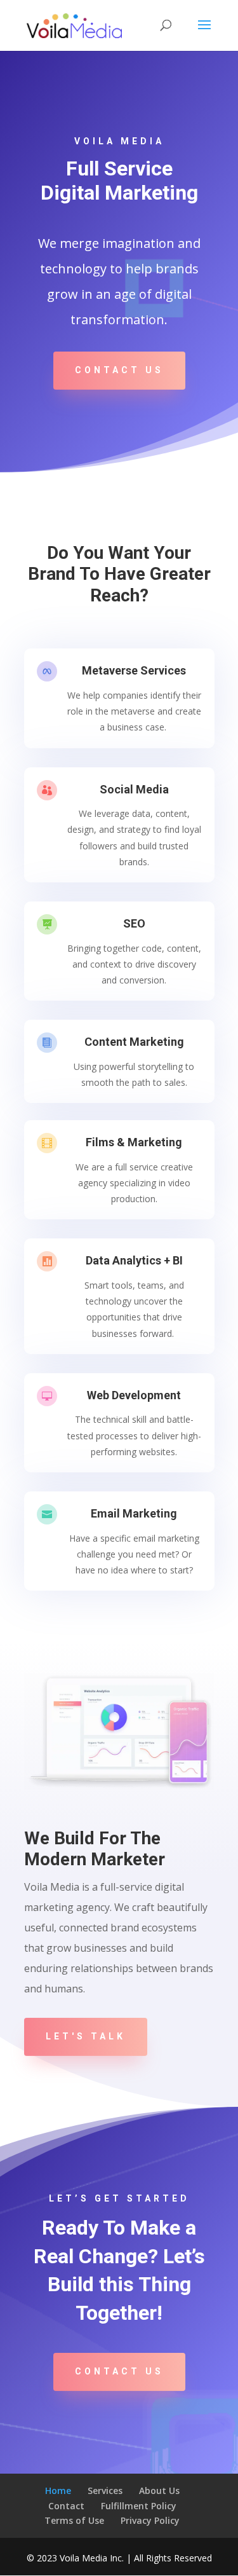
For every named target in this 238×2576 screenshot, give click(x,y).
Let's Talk (86, 2036)
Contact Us (119, 2371)
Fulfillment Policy (139, 2506)
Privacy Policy (150, 2520)
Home (58, 2490)
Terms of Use (74, 2520)
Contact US (119, 370)
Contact (66, 2506)
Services (105, 2490)
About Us (159, 2490)
